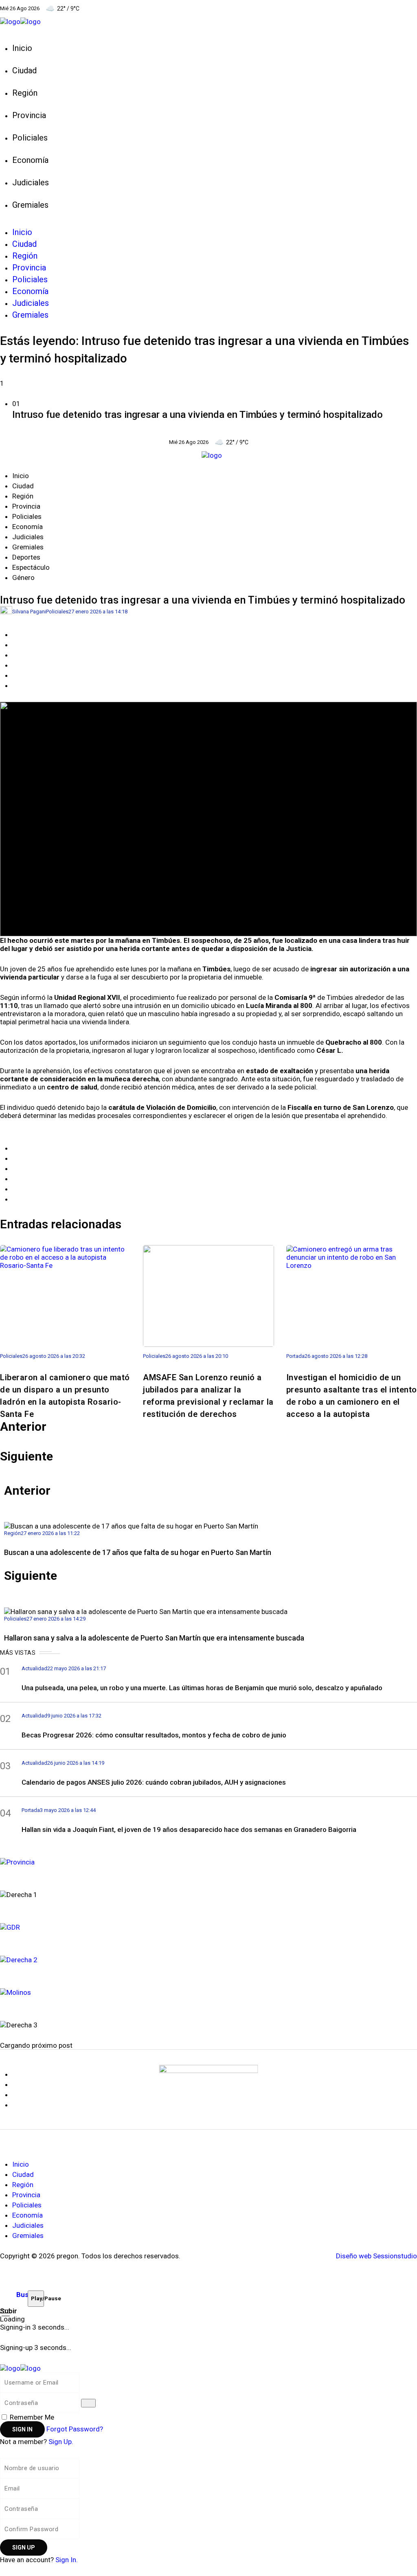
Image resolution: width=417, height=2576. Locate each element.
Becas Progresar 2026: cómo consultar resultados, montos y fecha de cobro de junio (154, 1735)
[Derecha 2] (208, 1959)
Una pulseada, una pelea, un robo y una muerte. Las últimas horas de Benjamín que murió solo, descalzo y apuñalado (202, 1688)
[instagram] (18, 2105)
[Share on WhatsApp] (15, 655)
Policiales (27, 516)
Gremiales (28, 547)
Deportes (26, 557)
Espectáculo (31, 567)
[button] (208, 411)
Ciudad (23, 486)
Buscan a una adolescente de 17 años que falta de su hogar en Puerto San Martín (138, 1552)
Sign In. (67, 2560)
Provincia (26, 506)
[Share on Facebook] (15, 635)
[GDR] (208, 1926)
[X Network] (18, 2084)
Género (23, 578)
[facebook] (18, 2074)
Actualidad (34, 1668)
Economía (27, 527)
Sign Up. (61, 2442)
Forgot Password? (75, 2429)
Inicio (21, 476)
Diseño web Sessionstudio (376, 2256)
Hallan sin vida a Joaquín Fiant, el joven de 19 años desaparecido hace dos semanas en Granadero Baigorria (189, 1829)
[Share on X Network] (15, 645)
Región (23, 496)
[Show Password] (88, 2403)
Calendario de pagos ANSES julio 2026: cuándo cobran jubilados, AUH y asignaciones (154, 1782)
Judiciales (28, 537)
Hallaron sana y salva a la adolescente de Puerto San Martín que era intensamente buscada (154, 1638)
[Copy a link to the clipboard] (15, 685)
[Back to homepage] (20, 2368)
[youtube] (18, 2095)
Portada (295, 1356)
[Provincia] (208, 1861)
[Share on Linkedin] (15, 665)
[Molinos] (208, 1991)
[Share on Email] (15, 675)
